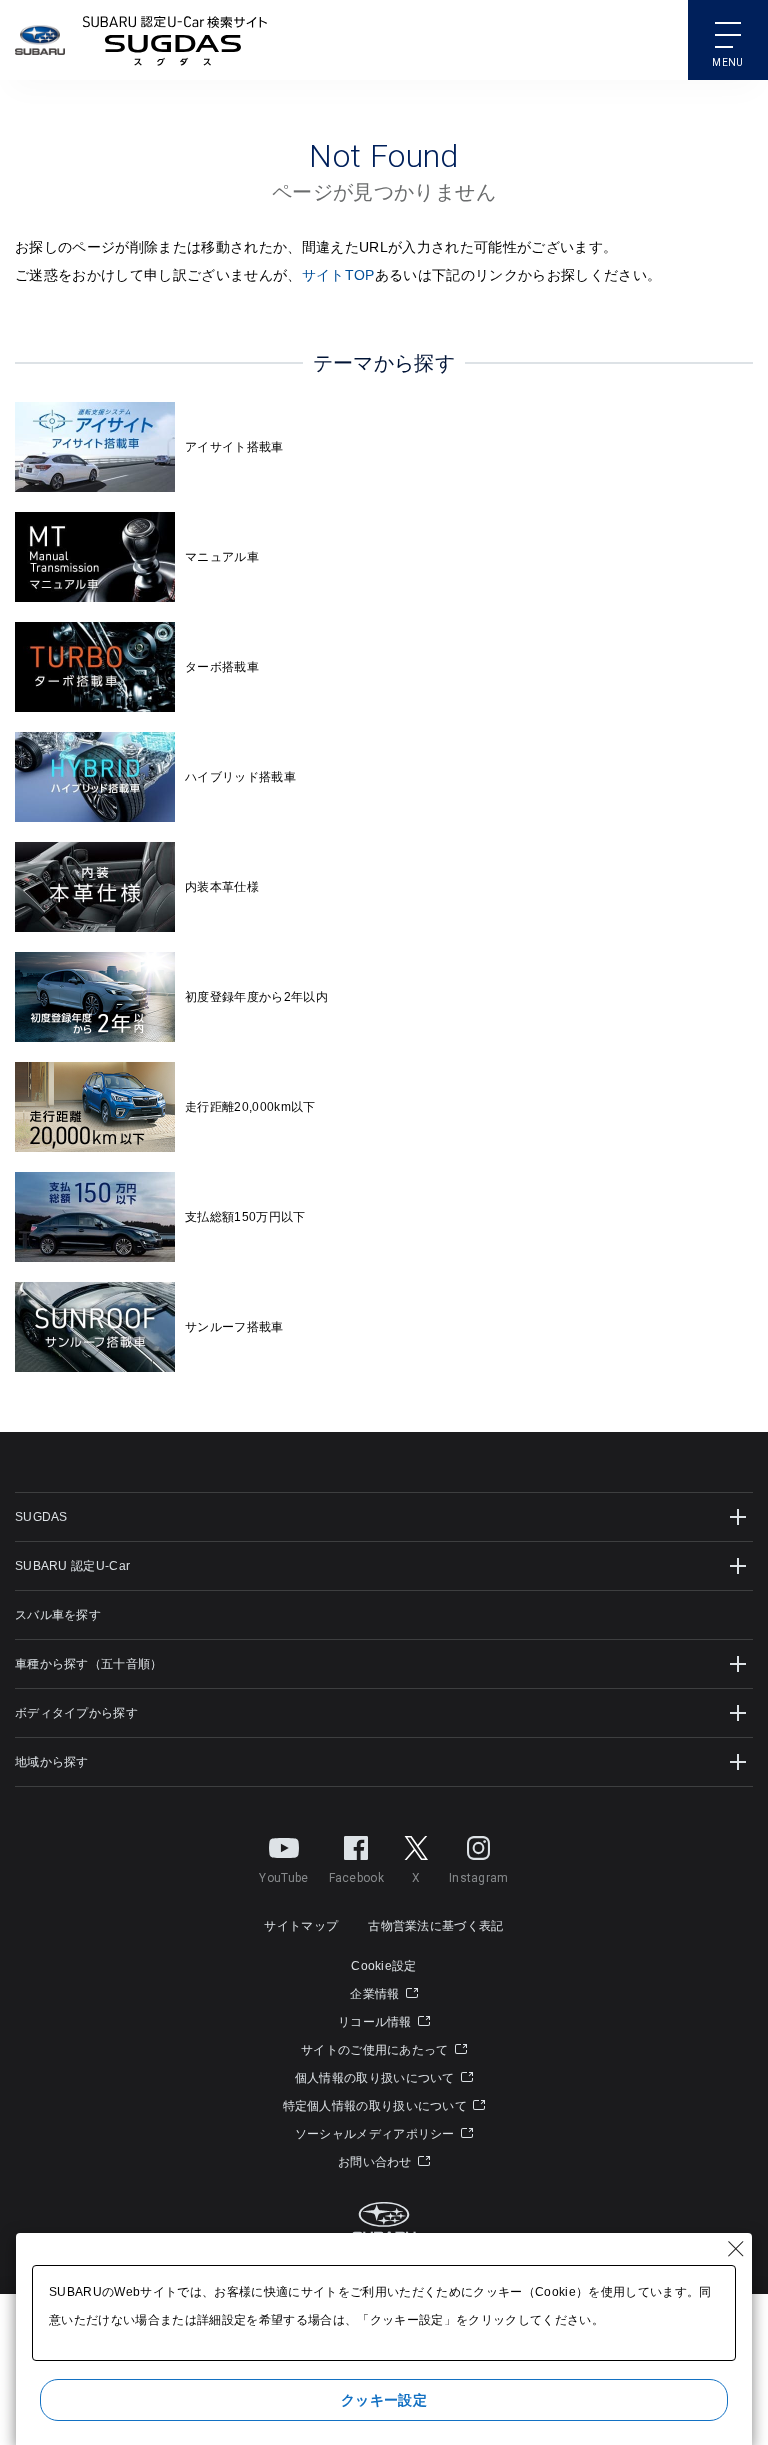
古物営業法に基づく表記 (435, 1926)
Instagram (479, 1878)
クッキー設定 (384, 2400)
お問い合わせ (376, 2162)
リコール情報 (376, 2022)
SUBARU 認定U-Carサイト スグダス (175, 40)
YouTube (283, 1878)
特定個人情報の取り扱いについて (377, 2106)
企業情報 (376, 1994)
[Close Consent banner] (736, 2249)
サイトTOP (338, 275)
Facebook (356, 1878)
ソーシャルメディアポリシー (376, 2134)
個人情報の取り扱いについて (376, 2078)
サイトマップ (301, 1926)
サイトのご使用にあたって (376, 2050)
